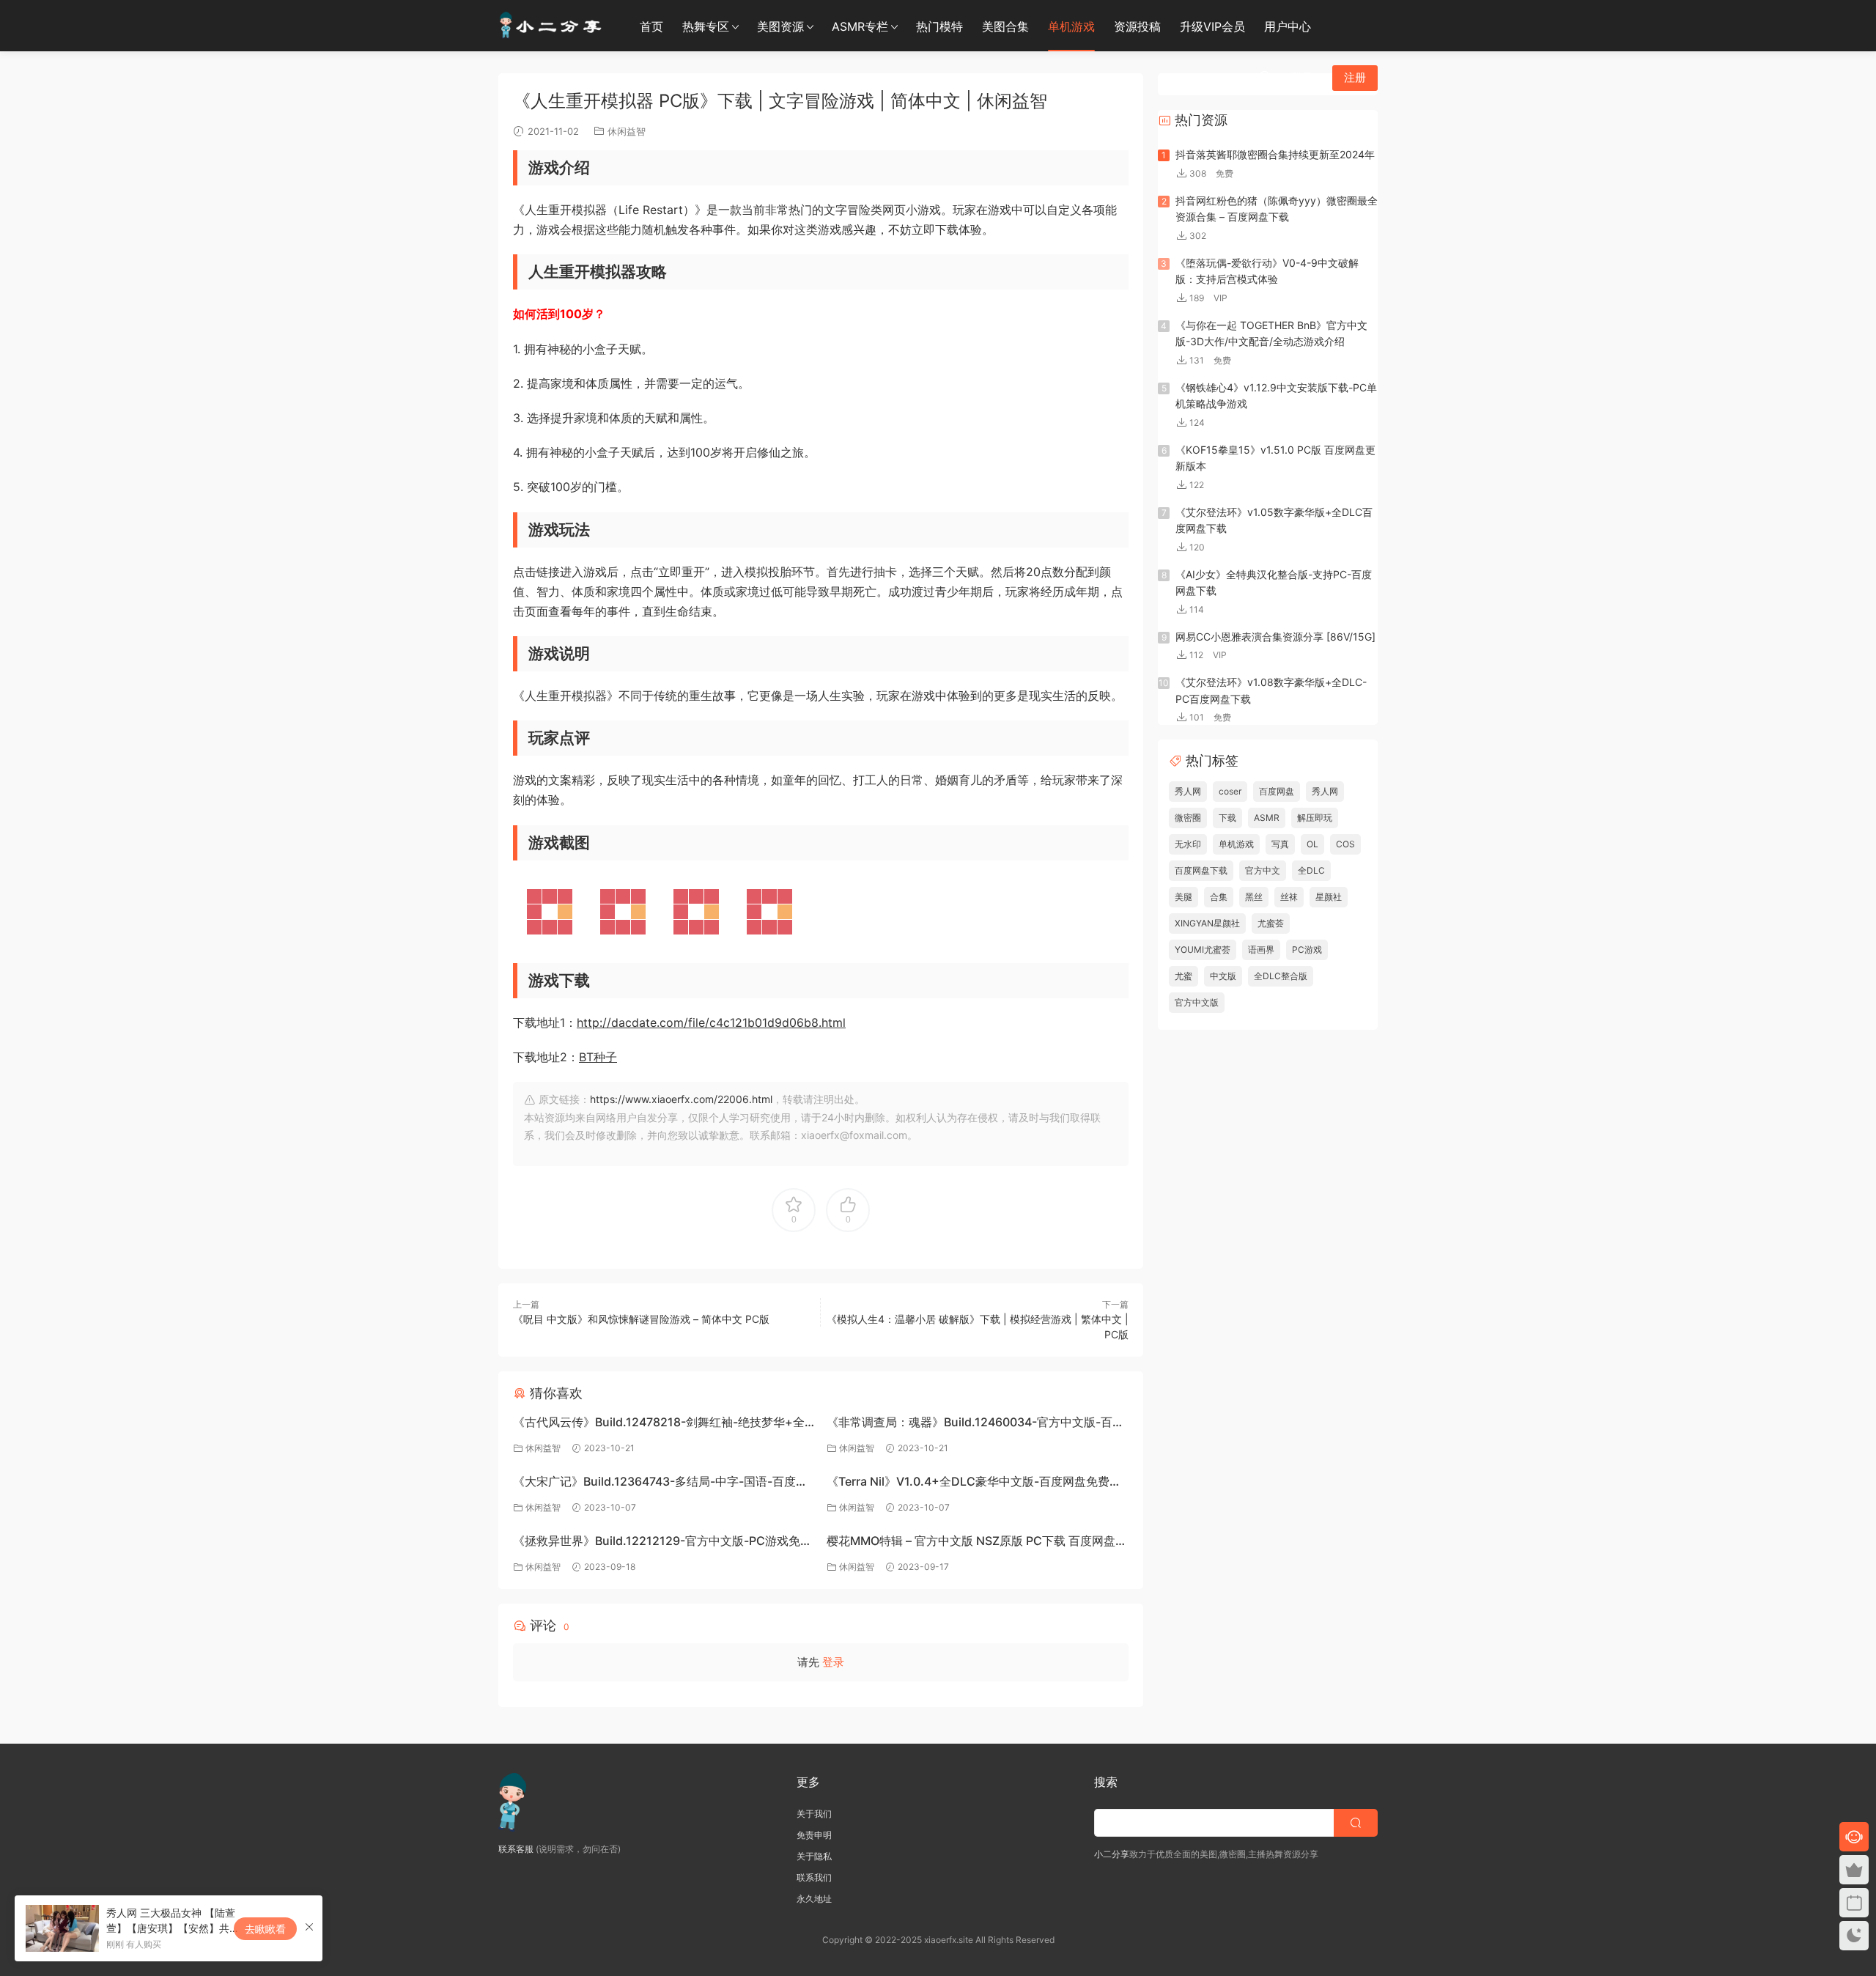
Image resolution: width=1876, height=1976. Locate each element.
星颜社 (1329, 897)
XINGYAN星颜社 (1207, 923)
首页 (651, 26)
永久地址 (814, 1899)
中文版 (1223, 976)
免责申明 (814, 1835)
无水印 (1188, 844)
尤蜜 (1183, 976)
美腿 (1183, 897)
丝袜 (1289, 897)
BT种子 (598, 1057)
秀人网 (1188, 791)
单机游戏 (1071, 26)
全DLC (1311, 870)
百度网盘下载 (1201, 870)
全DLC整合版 (1281, 976)
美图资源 (780, 26)
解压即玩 (1315, 818)
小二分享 (1112, 1854)
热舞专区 (706, 26)
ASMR (1267, 818)
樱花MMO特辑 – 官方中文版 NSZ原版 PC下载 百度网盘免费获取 (977, 1542)
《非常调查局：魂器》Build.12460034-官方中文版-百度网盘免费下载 (975, 1424)
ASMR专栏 (860, 26)
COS (1345, 844)
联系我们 (814, 1877)
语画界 (1261, 950)
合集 (1219, 897)
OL (1312, 844)
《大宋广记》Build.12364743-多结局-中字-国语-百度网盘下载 (660, 1483)
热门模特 (939, 26)
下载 (1227, 818)
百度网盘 (1277, 791)
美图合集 (1005, 26)
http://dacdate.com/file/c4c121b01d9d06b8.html (711, 1022)
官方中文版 (1197, 1002)
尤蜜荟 (1271, 923)
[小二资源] (553, 26)
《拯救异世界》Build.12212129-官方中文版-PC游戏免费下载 (662, 1542)
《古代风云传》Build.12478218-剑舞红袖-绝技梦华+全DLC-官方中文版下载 (659, 1424)
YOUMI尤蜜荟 (1203, 950)
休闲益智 (627, 131)
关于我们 (814, 1814)
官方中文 (1263, 870)
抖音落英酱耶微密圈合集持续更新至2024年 (1275, 154)
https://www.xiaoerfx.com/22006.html (681, 1099)
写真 (1280, 844)
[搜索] (1265, 77)
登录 (833, 1662)
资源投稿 (1137, 26)
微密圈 (1188, 818)
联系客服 (516, 1849)
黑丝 (1254, 897)
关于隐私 (814, 1856)
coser (1230, 791)
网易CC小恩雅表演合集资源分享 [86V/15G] (1275, 637)
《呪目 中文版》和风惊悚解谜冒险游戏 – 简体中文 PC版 (641, 1319)
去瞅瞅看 (265, 1929)
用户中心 (1288, 26)
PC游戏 (1307, 950)
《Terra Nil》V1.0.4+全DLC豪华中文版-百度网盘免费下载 (974, 1483)
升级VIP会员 (1212, 26)
